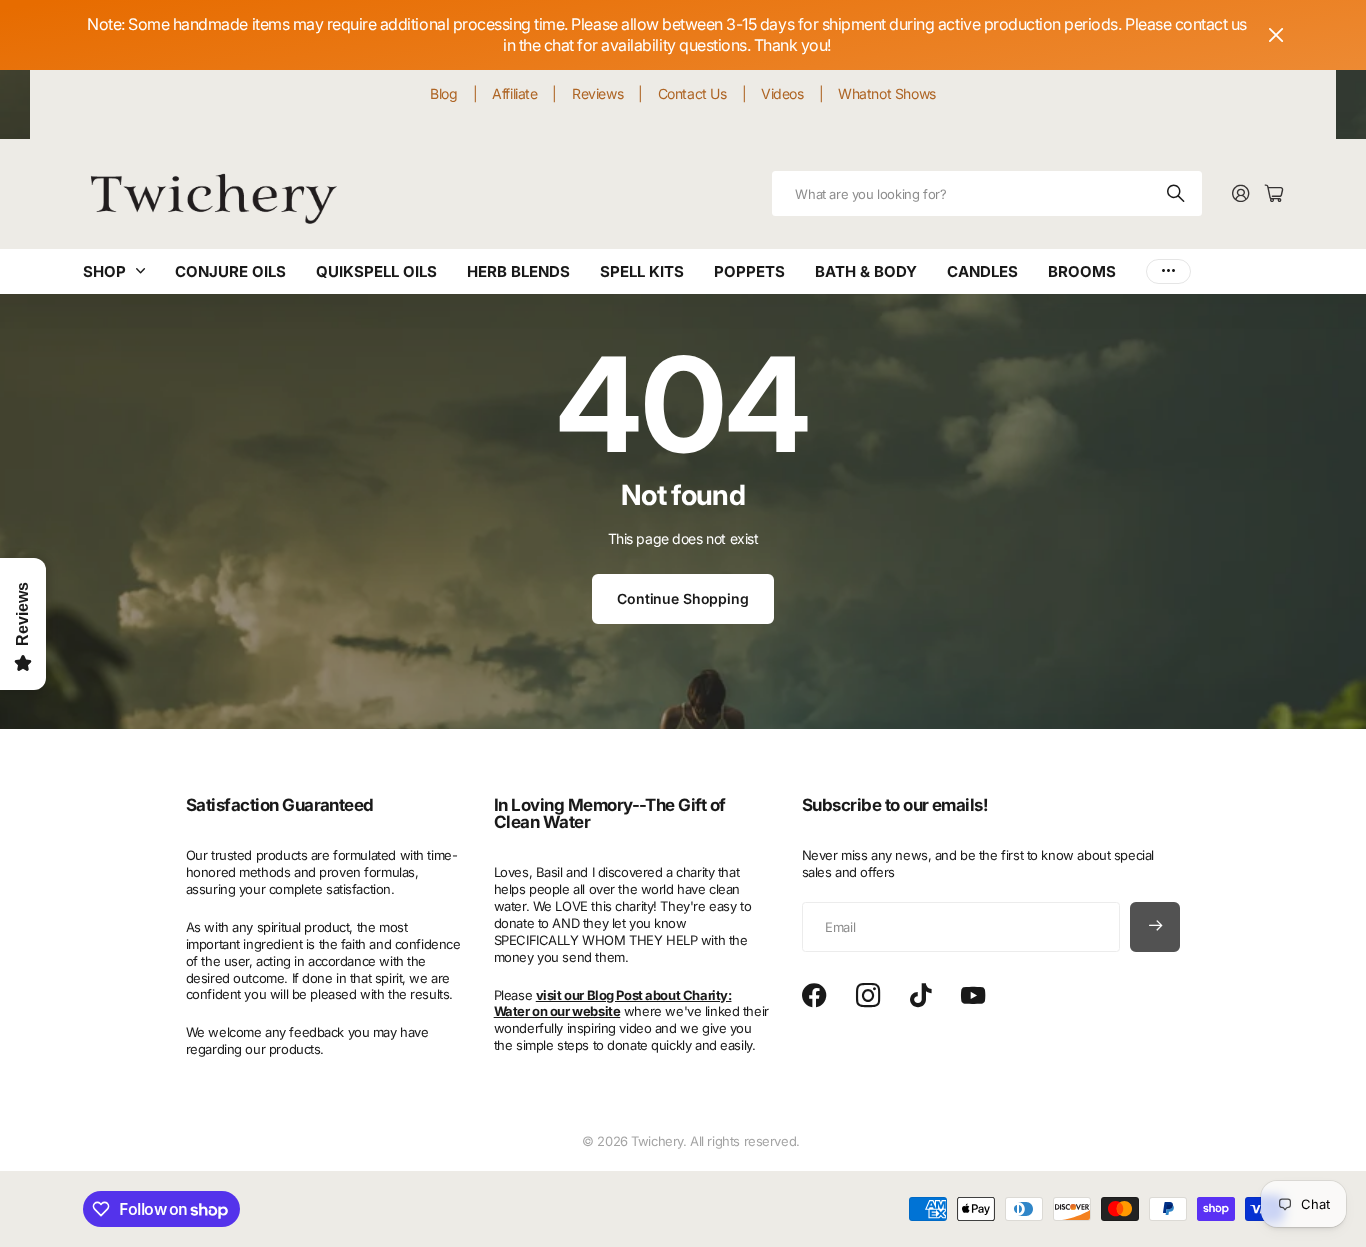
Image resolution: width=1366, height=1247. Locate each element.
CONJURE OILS (230, 271)
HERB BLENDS (518, 271)
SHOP (104, 271)
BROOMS (1082, 271)
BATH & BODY (866, 271)
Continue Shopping (683, 598)
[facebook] (814, 996)
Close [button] (1276, 35)
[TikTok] (920, 996)
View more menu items (1168, 271)
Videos (782, 93)
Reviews (597, 93)
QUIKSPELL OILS (376, 271)
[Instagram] (868, 995)
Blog (443, 93)
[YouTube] (973, 996)
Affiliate (514, 93)
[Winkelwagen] (1274, 194)
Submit (1177, 193)
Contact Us (692, 93)
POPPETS (749, 271)
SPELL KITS (642, 271)
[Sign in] (1241, 194)
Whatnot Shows (887, 93)
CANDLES (982, 271)
